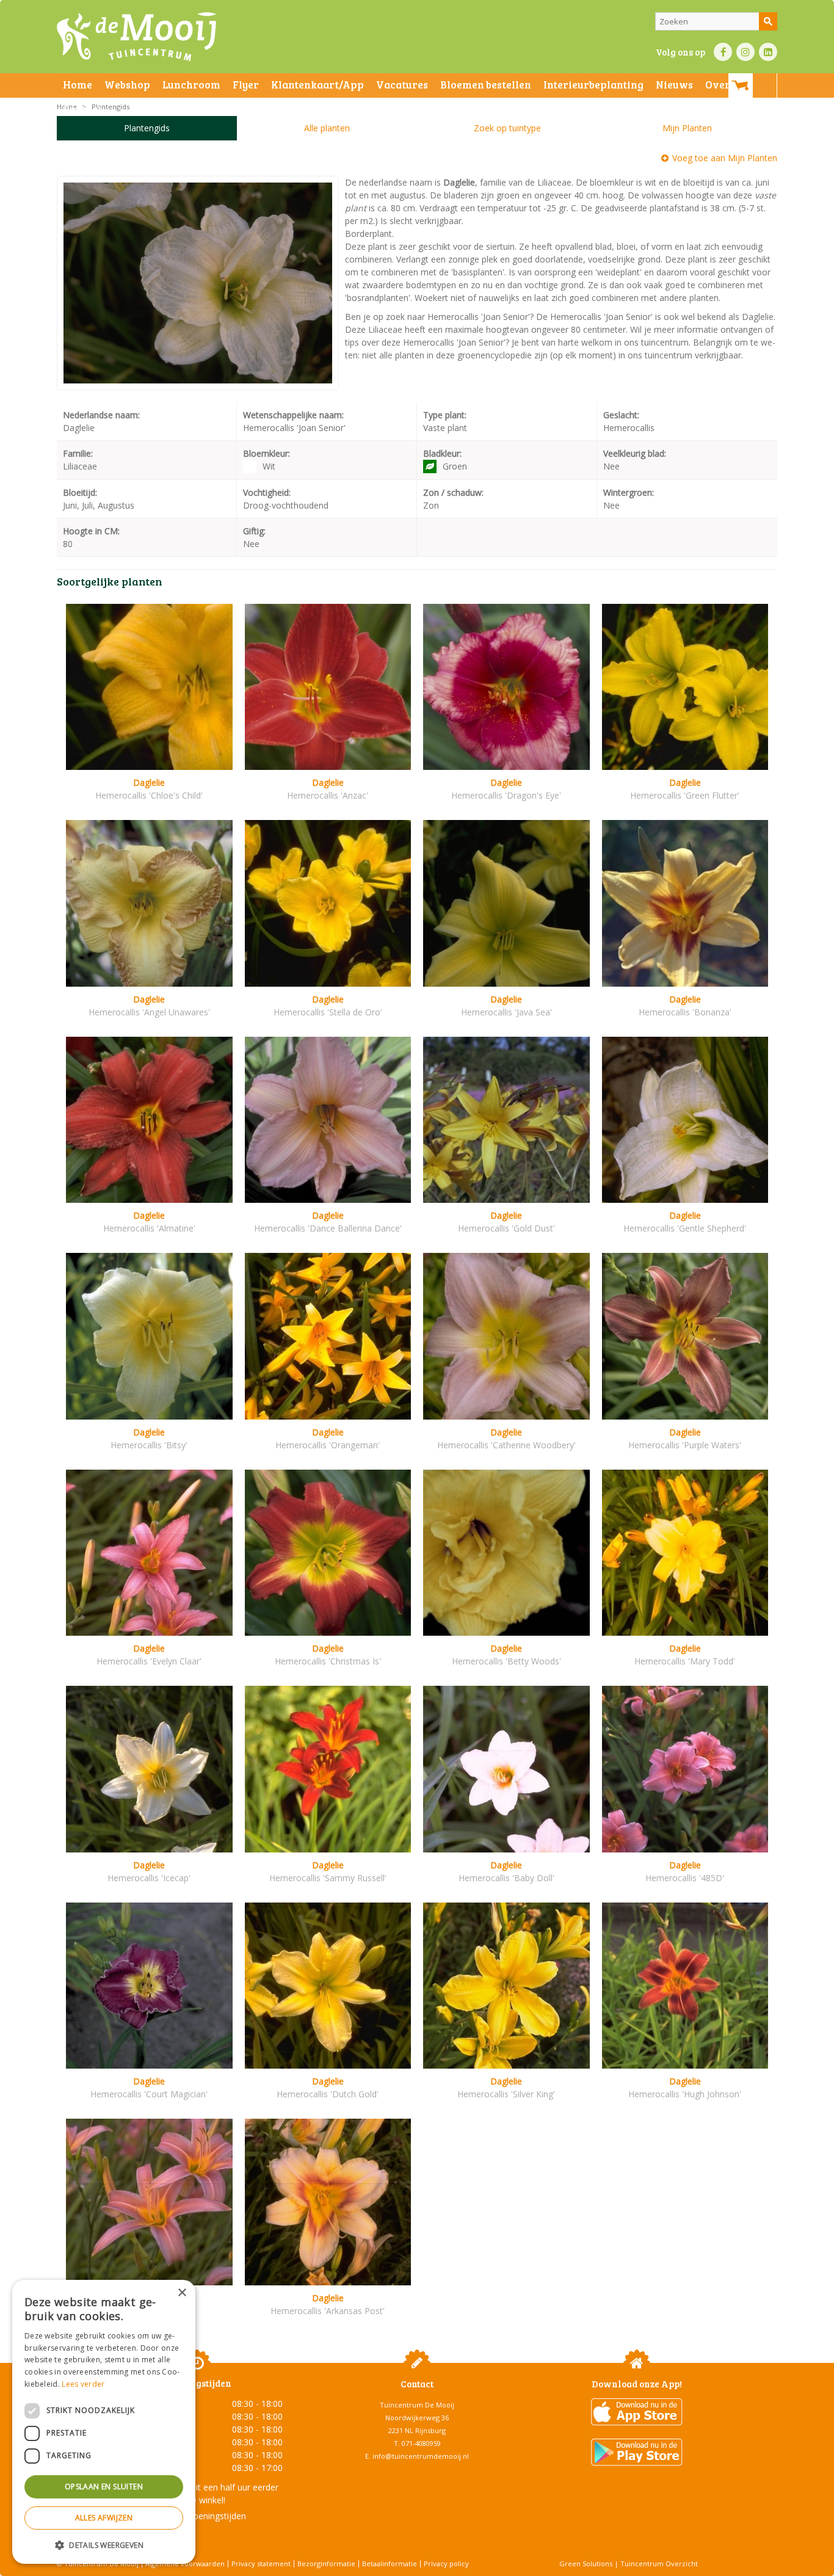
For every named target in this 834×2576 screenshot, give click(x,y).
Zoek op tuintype (507, 128)
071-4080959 (421, 2443)
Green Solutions (586, 2563)
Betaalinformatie (390, 2563)
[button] (104, 2545)
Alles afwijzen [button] (104, 2518)
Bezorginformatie (326, 2563)
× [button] (182, 2293)
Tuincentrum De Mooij (417, 2405)
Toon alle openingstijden (197, 2516)
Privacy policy (446, 2563)
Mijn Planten (687, 128)
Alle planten (327, 128)
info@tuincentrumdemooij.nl (421, 2456)
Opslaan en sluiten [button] (104, 2487)
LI (768, 52)
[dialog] (104, 2422)
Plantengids (147, 128)
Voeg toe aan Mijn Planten (725, 158)
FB (723, 52)
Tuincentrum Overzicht (659, 2563)
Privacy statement (261, 2563)
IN (745, 52)
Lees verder (83, 2384)
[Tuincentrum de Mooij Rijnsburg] (136, 37)
